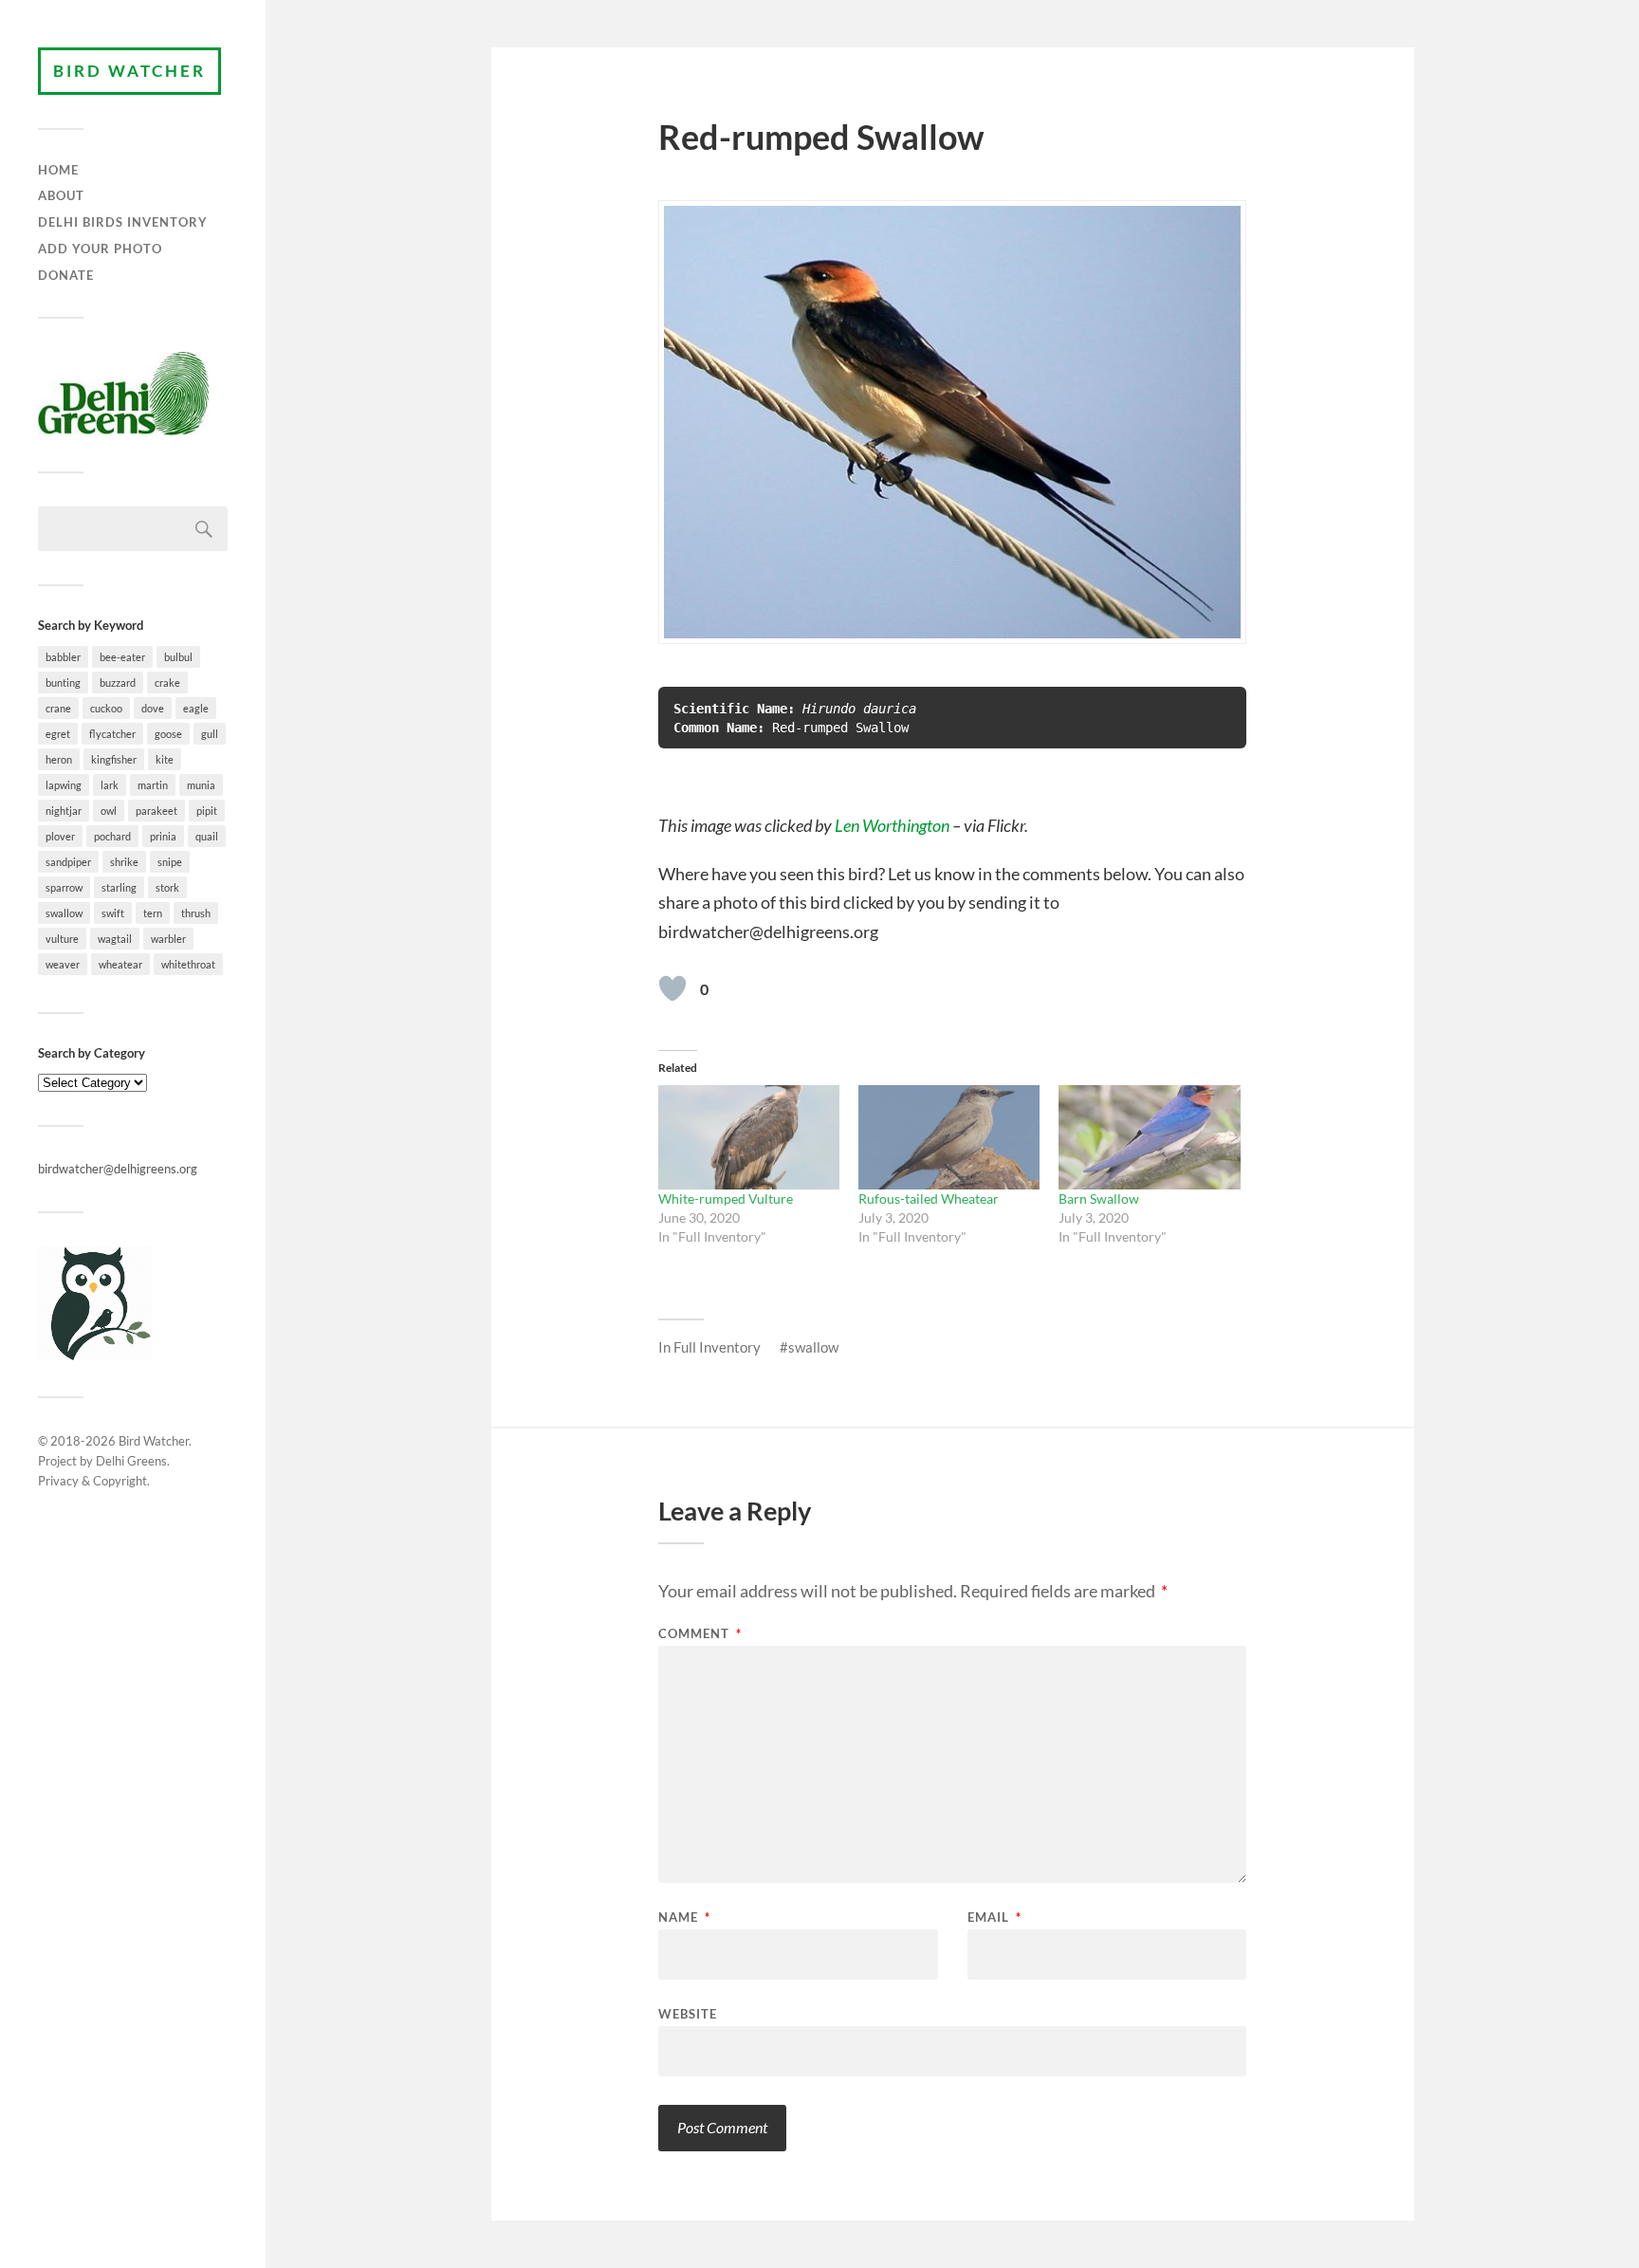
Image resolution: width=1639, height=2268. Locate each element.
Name (684, 1918)
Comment (700, 1634)
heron (59, 759)
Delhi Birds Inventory (123, 222)
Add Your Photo (100, 249)
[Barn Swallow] (1149, 1137)
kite (165, 759)
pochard (112, 836)
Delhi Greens (131, 1461)
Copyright (120, 1481)
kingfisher (114, 759)
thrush (196, 913)
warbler (168, 939)
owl (109, 811)
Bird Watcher (129, 71)
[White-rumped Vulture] (749, 1137)
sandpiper (68, 862)
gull (210, 734)
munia (201, 785)
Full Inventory (717, 1347)
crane (58, 708)
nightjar (64, 811)
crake (167, 682)
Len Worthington (892, 825)
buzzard (118, 682)
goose (168, 734)
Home (58, 170)
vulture (62, 939)
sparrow (64, 887)
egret (58, 734)
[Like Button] (672, 988)
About (61, 195)
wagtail (115, 939)
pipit (207, 811)
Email (994, 1918)
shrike (124, 862)
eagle (196, 708)
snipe (170, 862)
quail (207, 836)
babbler (63, 657)
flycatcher (112, 734)
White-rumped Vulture (726, 1199)
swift (113, 913)
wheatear (120, 964)
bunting (63, 682)
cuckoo (106, 708)
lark (110, 785)
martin (153, 785)
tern (153, 913)
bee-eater (122, 657)
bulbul (178, 657)
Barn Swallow (1099, 1199)
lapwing (64, 785)
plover (60, 836)
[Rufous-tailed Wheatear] (949, 1137)
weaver (63, 964)
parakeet (157, 811)
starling (119, 887)
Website (688, 2013)
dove (153, 708)
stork (167, 887)
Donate (66, 275)
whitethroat (188, 964)
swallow (64, 913)
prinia (163, 836)
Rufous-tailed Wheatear (929, 1199)
